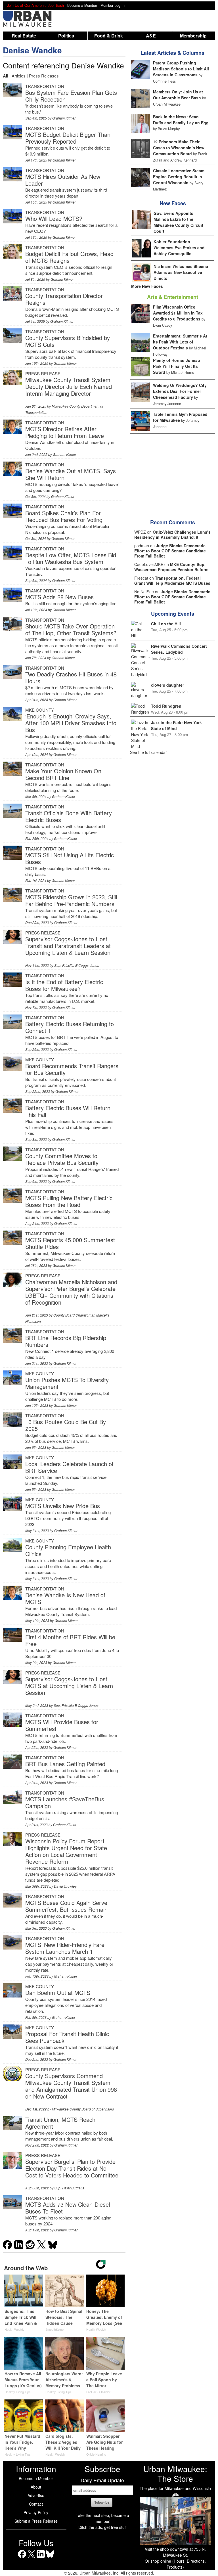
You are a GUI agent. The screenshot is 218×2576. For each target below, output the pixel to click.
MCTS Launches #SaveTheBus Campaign (65, 1802)
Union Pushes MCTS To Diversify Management (67, 1383)
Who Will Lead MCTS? (54, 218)
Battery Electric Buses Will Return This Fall (68, 1111)
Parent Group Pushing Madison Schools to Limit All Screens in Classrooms (181, 69)
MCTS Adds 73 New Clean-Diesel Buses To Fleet (68, 2208)
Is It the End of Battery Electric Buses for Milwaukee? (64, 985)
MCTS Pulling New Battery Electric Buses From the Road (69, 1201)
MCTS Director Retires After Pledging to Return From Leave (65, 432)
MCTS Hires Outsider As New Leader (63, 180)
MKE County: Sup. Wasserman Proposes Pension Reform (171, 567)
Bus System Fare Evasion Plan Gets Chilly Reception (71, 96)
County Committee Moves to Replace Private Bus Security (62, 1159)
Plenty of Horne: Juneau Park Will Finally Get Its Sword (177, 366)
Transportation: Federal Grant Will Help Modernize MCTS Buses (172, 580)
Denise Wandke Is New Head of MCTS (65, 1598)
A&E (151, 36)
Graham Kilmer (64, 118)
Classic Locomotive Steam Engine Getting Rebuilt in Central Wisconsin (179, 177)
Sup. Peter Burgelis (69, 2188)
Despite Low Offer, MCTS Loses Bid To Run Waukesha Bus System (71, 558)
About (36, 2487)
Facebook (22, 2558)
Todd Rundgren (166, 706)
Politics (66, 36)
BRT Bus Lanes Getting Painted (65, 1764)
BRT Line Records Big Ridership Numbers (66, 1341)
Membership (193, 36)
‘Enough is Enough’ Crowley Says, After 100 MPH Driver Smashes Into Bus (71, 723)
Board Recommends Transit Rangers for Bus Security (72, 1069)
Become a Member (36, 2478)
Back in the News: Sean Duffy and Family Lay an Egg (181, 120)
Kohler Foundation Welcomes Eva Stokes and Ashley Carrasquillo (179, 248)
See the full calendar (148, 752)
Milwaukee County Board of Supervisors (83, 2109)
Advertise (36, 2495)
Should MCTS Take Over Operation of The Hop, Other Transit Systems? (71, 629)
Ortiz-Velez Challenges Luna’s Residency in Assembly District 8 (172, 535)
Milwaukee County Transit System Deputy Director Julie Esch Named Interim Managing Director (69, 386)
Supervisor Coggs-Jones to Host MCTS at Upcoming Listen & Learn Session (69, 1686)
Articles (19, 76)
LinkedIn (41, 2558)
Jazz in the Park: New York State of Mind (176, 725)
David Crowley (65, 1886)
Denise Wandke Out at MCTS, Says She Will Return (71, 474)
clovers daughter (167, 685)
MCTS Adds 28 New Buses (59, 597)
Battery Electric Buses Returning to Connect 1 (70, 1027)
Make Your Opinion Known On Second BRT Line (63, 774)
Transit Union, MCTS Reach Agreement (60, 2123)
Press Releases (44, 76)
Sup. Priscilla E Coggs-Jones (77, 965)
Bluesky (50, 2558)
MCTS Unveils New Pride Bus (63, 1506)
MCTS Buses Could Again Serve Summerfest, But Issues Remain (66, 1906)
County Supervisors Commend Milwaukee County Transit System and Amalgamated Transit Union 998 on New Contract (71, 2086)
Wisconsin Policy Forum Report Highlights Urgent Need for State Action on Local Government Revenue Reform (66, 1851)
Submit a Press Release (36, 2521)
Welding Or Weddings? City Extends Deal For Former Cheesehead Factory (180, 391)
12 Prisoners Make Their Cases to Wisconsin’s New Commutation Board (179, 148)
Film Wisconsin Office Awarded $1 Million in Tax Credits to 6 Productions (178, 313)
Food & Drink (109, 36)
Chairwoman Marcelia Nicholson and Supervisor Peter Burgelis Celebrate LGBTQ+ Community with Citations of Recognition (71, 1292)
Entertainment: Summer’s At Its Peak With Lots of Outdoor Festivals (180, 342)
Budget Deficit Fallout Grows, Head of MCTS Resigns (69, 257)
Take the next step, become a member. (102, 2518)
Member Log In (113, 5)
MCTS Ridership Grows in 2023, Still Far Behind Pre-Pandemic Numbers (71, 900)
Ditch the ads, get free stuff (102, 2527)
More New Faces (147, 286)
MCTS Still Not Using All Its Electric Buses (70, 858)
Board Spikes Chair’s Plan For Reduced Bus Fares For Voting (64, 516)
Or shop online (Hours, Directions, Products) (175, 2564)
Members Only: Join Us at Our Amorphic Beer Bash (178, 95)
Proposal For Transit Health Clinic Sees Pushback (67, 2037)
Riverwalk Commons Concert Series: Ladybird (179, 649)
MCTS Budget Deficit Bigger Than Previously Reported (68, 138)
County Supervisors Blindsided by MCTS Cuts (68, 341)
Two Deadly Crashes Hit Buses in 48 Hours (71, 677)
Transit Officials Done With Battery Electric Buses (69, 816)
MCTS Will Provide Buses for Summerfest (62, 1725)
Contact (36, 2504)
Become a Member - (84, 5)
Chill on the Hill (166, 624)
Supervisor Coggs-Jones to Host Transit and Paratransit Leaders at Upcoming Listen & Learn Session (68, 946)
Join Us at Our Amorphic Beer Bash (35, 5)
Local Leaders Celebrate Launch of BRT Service (69, 1467)
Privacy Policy (36, 2512)
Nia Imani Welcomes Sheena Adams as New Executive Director (181, 272)
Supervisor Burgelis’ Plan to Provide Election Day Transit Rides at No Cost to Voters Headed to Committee (72, 2168)
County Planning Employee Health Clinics (68, 1550)
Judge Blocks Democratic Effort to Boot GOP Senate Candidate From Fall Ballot (170, 551)
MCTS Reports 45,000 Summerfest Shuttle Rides (70, 1243)
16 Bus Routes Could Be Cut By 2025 (66, 1425)
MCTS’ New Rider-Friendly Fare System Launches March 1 (65, 1948)
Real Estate (24, 36)
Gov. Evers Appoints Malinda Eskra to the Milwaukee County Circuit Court (178, 222)
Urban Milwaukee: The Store (175, 2474)
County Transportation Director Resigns (64, 299)
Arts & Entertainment (173, 297)
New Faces (173, 203)
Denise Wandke (32, 50)
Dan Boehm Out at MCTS (58, 1993)
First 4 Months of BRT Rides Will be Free (70, 1640)
